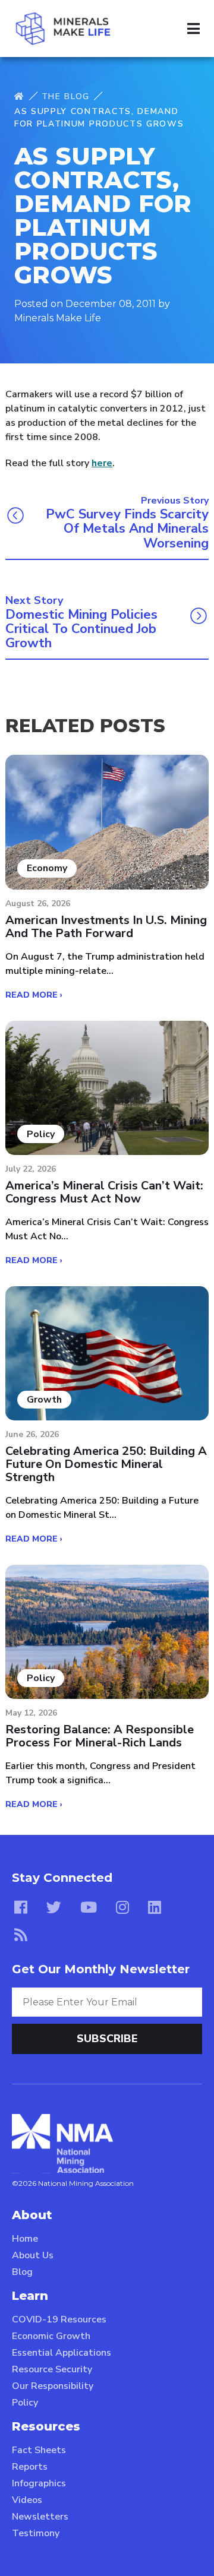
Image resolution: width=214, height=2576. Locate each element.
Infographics (39, 2483)
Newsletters (40, 2517)
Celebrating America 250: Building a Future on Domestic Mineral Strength (106, 1464)
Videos (27, 2500)
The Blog (66, 96)
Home (25, 2239)
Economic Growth (51, 2336)
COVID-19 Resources (59, 2319)
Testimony (36, 2533)
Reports (30, 2467)
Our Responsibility (53, 2386)
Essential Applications (62, 2353)
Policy (25, 2403)
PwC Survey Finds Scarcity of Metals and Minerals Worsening (127, 529)
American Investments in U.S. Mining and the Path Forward (106, 927)
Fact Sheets (39, 2450)
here (102, 463)
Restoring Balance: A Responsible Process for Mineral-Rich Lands (100, 1736)
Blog (22, 2272)
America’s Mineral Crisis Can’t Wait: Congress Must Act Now (104, 1192)
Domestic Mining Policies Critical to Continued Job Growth (81, 629)
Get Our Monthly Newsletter (101, 1969)
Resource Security (52, 2369)
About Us (33, 2255)
